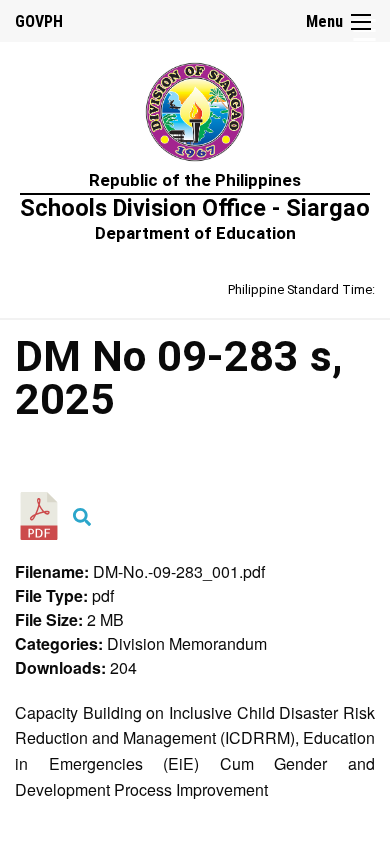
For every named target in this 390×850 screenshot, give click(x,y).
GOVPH (39, 21)
